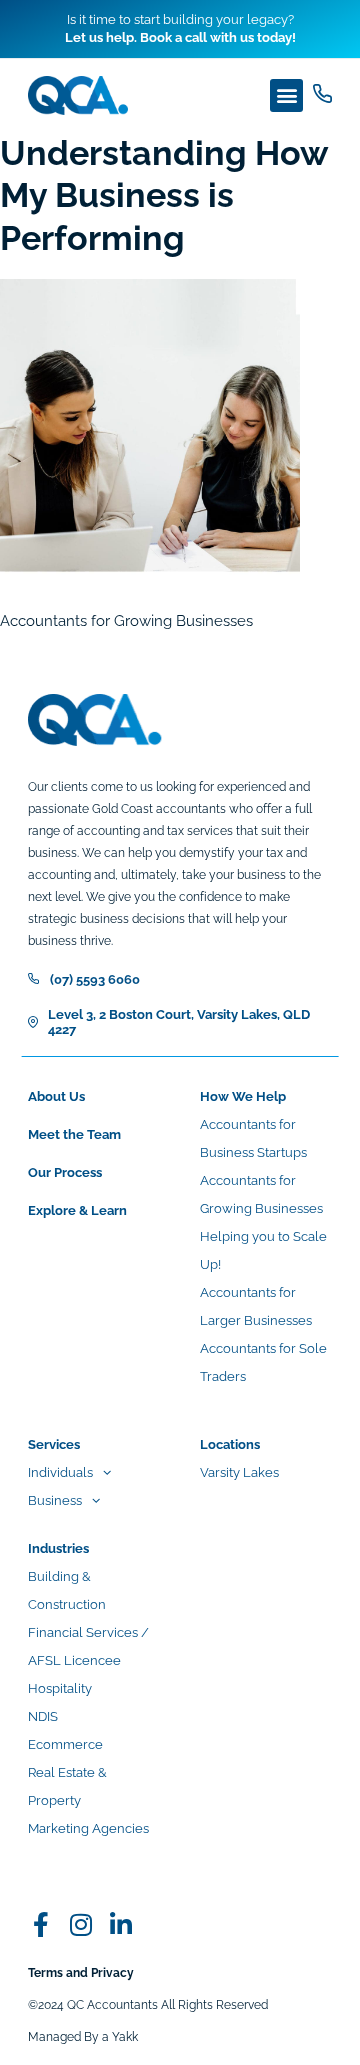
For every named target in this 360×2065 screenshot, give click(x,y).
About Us (56, 1096)
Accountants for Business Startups (253, 1138)
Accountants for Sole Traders (263, 1362)
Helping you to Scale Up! (263, 1250)
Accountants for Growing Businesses (261, 1194)
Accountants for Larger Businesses (256, 1306)
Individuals (60, 1472)
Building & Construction (67, 1590)
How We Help (243, 1096)
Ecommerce (65, 1744)
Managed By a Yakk (83, 2037)
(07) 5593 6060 (95, 979)
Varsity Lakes (239, 1472)
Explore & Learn (77, 1210)
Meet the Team (74, 1134)
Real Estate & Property (67, 1786)
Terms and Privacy (81, 1973)
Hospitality (60, 1688)
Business (55, 1500)
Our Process (65, 1172)
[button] (286, 95)
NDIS (43, 1716)
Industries (58, 1548)
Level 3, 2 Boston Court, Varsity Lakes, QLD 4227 (179, 1022)
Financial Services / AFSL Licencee (88, 1646)
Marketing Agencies (88, 1828)
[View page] (322, 93)
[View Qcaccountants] (40, 1924)
